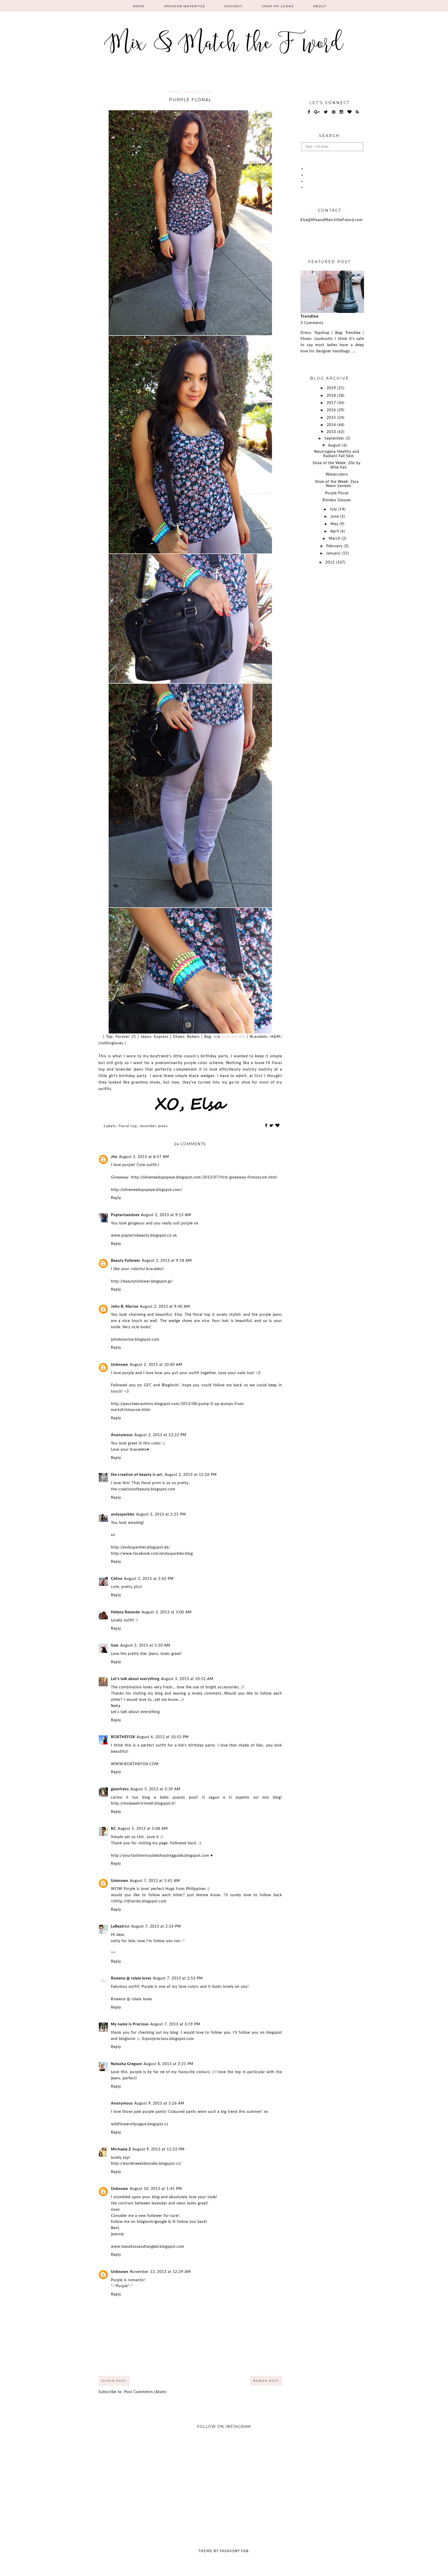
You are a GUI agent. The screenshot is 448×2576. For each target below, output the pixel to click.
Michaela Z (121, 2149)
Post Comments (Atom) (145, 2392)
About (320, 6)
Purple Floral (337, 493)
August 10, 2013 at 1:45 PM (156, 2189)
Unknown (120, 1365)
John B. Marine (125, 1307)
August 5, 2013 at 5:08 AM (143, 1829)
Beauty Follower (126, 1261)
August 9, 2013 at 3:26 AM (159, 2104)
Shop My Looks (278, 6)
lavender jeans (154, 1126)
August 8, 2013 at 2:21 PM (169, 2064)
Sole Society (234, 1037)
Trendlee (310, 316)
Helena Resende (125, 1612)
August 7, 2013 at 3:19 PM (175, 2024)
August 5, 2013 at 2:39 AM (155, 1789)
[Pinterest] (334, 112)
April (335, 531)
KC (114, 1829)
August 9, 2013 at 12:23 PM (159, 2149)
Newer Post (266, 2381)
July (334, 509)
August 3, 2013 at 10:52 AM (187, 1679)
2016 (332, 410)
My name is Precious (130, 2024)
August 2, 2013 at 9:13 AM (166, 1215)
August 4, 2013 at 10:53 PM (163, 1737)
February (335, 546)
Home (139, 6)
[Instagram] (342, 112)
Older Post (114, 2381)
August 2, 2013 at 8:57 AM (144, 1157)
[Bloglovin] (350, 112)
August (335, 446)
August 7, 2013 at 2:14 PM (156, 1927)
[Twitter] (326, 112)
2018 (332, 396)
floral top (128, 1126)
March (335, 539)
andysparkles (123, 1515)
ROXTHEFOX (123, 1737)
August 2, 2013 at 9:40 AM (165, 1307)
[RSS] (358, 112)
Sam (115, 1646)
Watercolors (337, 475)
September (335, 439)
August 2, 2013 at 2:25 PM (161, 1515)
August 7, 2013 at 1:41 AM (155, 1881)
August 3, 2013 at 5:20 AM (145, 1646)
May (335, 524)
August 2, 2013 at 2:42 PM (149, 1579)
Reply (116, 1198)
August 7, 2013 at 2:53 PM (178, 1978)
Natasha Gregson (127, 2064)
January (334, 553)
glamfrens (120, 1789)
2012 (331, 563)
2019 (332, 388)
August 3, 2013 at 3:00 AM (167, 1612)
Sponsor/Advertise (185, 6)
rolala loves (142, 1999)
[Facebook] (309, 112)
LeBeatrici (120, 1927)
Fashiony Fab (234, 2551)
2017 (332, 403)
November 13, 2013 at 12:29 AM (160, 2272)
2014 (332, 425)
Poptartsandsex (125, 1215)
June (335, 517)
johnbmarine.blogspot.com (135, 1340)
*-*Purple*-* (122, 2286)
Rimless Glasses (337, 500)
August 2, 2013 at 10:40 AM (156, 1365)
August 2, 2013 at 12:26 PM (191, 1475)
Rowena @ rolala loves (131, 1978)
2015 (332, 418)
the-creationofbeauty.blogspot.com (143, 1489)
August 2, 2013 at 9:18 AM (167, 1261)
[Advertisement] (332, 655)
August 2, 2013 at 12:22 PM (160, 1435)
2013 (332, 432)
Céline (117, 1579)
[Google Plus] (317, 112)
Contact (234, 6)
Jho (114, 1157)
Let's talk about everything (135, 1679)
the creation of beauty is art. (137, 1475)
